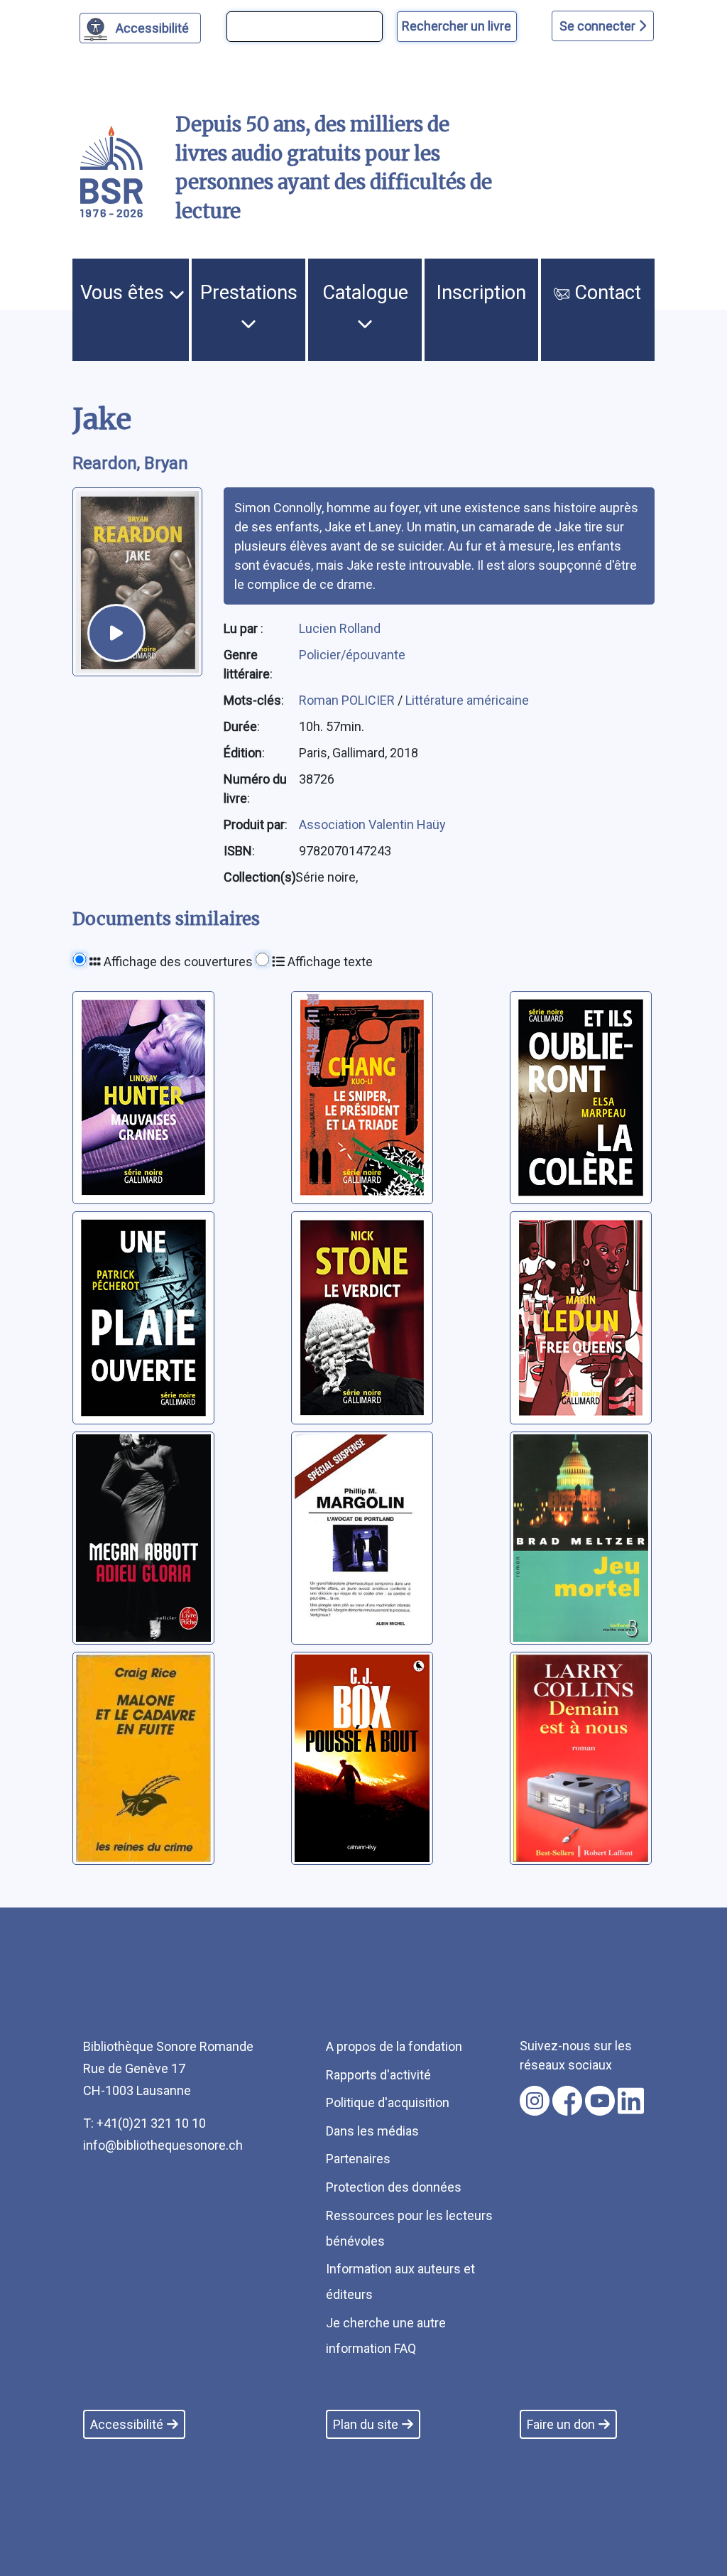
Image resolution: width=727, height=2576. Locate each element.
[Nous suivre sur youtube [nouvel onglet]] (600, 2101)
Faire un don (561, 2424)
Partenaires (358, 2159)
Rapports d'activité (378, 2075)
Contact (605, 293)
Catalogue (365, 293)
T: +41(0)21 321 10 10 (144, 2123)
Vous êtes (125, 293)
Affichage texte (329, 962)
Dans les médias (372, 2131)
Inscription (481, 293)
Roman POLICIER (348, 700)
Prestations (249, 293)
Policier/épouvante (352, 655)
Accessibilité (152, 28)
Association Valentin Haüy (372, 824)
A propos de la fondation (394, 2046)
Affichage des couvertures (177, 962)
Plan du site (366, 2424)
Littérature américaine (467, 700)
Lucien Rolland (340, 628)
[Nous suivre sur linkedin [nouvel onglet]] (631, 2101)
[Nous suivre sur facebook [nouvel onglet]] (567, 2101)
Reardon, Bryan (130, 463)
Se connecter (599, 26)
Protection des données (394, 2187)
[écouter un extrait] (116, 633)
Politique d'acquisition (388, 2103)
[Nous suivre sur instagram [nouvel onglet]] (535, 2101)
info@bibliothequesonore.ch (163, 2145)
